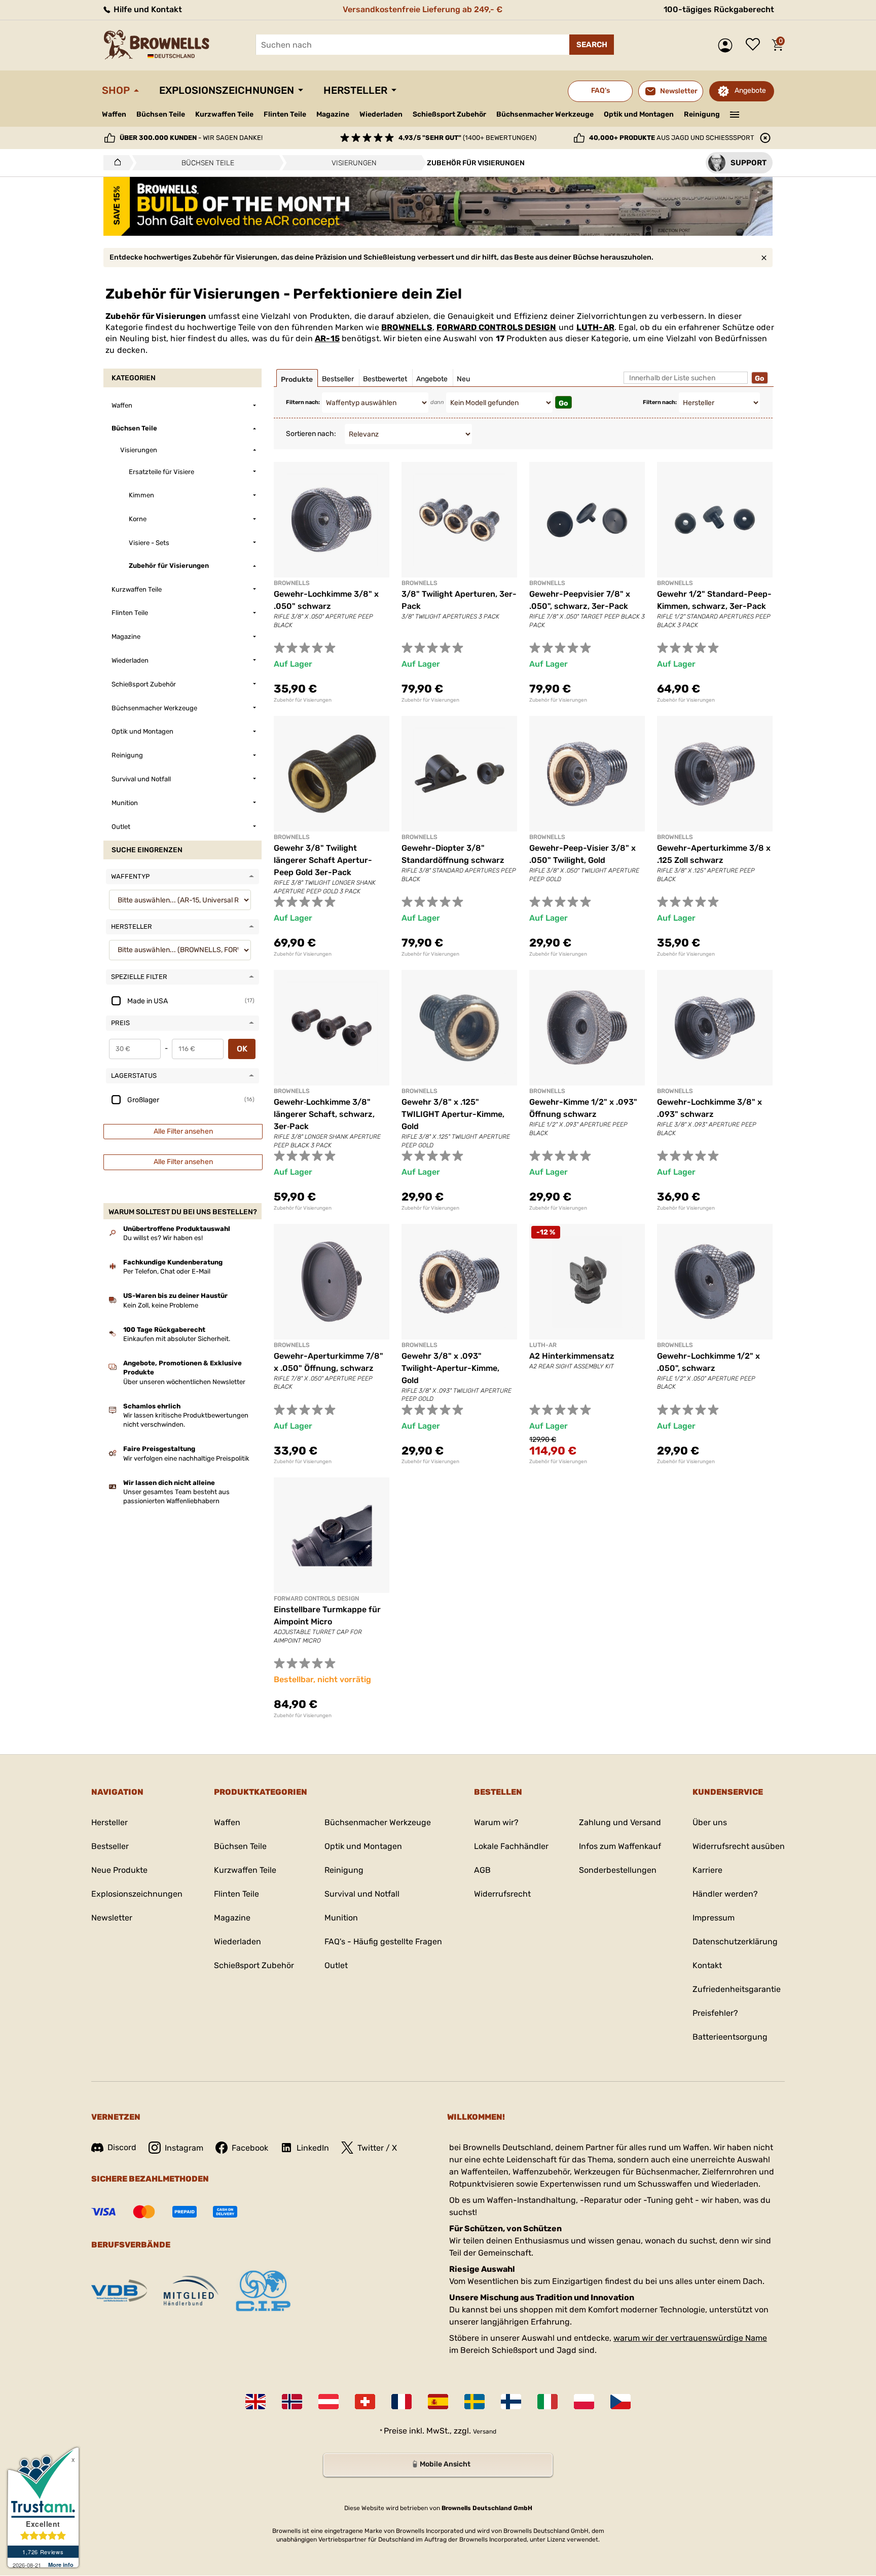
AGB (482, 1870)
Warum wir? (496, 1822)
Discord (122, 2147)
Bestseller (110, 1846)
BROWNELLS (407, 327)
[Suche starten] (592, 45)
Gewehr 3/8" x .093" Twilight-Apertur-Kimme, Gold (450, 1368)
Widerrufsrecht (502, 1894)
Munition (341, 1918)
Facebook (250, 2148)
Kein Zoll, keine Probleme (161, 1305)
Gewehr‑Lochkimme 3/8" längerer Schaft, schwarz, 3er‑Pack (324, 1114)
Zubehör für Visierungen (303, 700)
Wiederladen (381, 114)
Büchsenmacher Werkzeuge (545, 114)
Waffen (114, 114)
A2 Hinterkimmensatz (572, 1356)
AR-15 (327, 338)
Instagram (184, 2148)
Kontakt (707, 1965)
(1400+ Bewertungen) (467, 138)
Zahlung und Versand (620, 1822)
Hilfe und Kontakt (147, 9)
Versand (485, 2432)
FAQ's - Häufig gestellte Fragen (383, 1942)
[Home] (115, 163)
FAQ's (600, 90)
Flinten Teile (285, 114)
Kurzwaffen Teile (224, 114)
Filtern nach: (303, 402)
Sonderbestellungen (618, 1870)
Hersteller (355, 90)
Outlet (336, 1965)
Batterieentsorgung (730, 2037)
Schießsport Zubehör (449, 115)
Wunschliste (755, 45)
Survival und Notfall (362, 1894)
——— (735, 114)
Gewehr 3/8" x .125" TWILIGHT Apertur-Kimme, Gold (453, 1114)
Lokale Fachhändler (511, 1846)
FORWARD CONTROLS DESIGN (496, 327)
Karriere (707, 1870)
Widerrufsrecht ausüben (739, 1846)
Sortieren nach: (311, 434)
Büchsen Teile (161, 114)
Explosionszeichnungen (227, 90)
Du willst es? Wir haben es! (163, 1238)
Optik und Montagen (639, 114)
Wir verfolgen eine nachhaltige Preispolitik (186, 1458)
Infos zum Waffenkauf (620, 1846)
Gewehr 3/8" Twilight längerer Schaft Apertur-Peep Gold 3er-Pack (323, 860)
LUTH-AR (595, 327)
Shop (116, 90)
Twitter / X (377, 2148)
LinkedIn (313, 2148)
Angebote (750, 90)
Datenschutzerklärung (735, 1942)
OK (242, 1049)
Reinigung (702, 114)
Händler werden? (725, 1894)
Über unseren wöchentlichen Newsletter (184, 1382)
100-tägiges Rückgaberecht (719, 9)
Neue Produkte (119, 1870)
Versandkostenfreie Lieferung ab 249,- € (423, 9)
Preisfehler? (715, 2013)
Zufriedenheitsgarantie (737, 1989)
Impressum (714, 1918)
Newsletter (112, 1918)
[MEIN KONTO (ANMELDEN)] (728, 45)
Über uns (710, 1822)
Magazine (333, 114)
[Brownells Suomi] (511, 2402)
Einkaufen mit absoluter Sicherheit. (177, 1339)
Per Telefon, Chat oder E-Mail (167, 1271)
